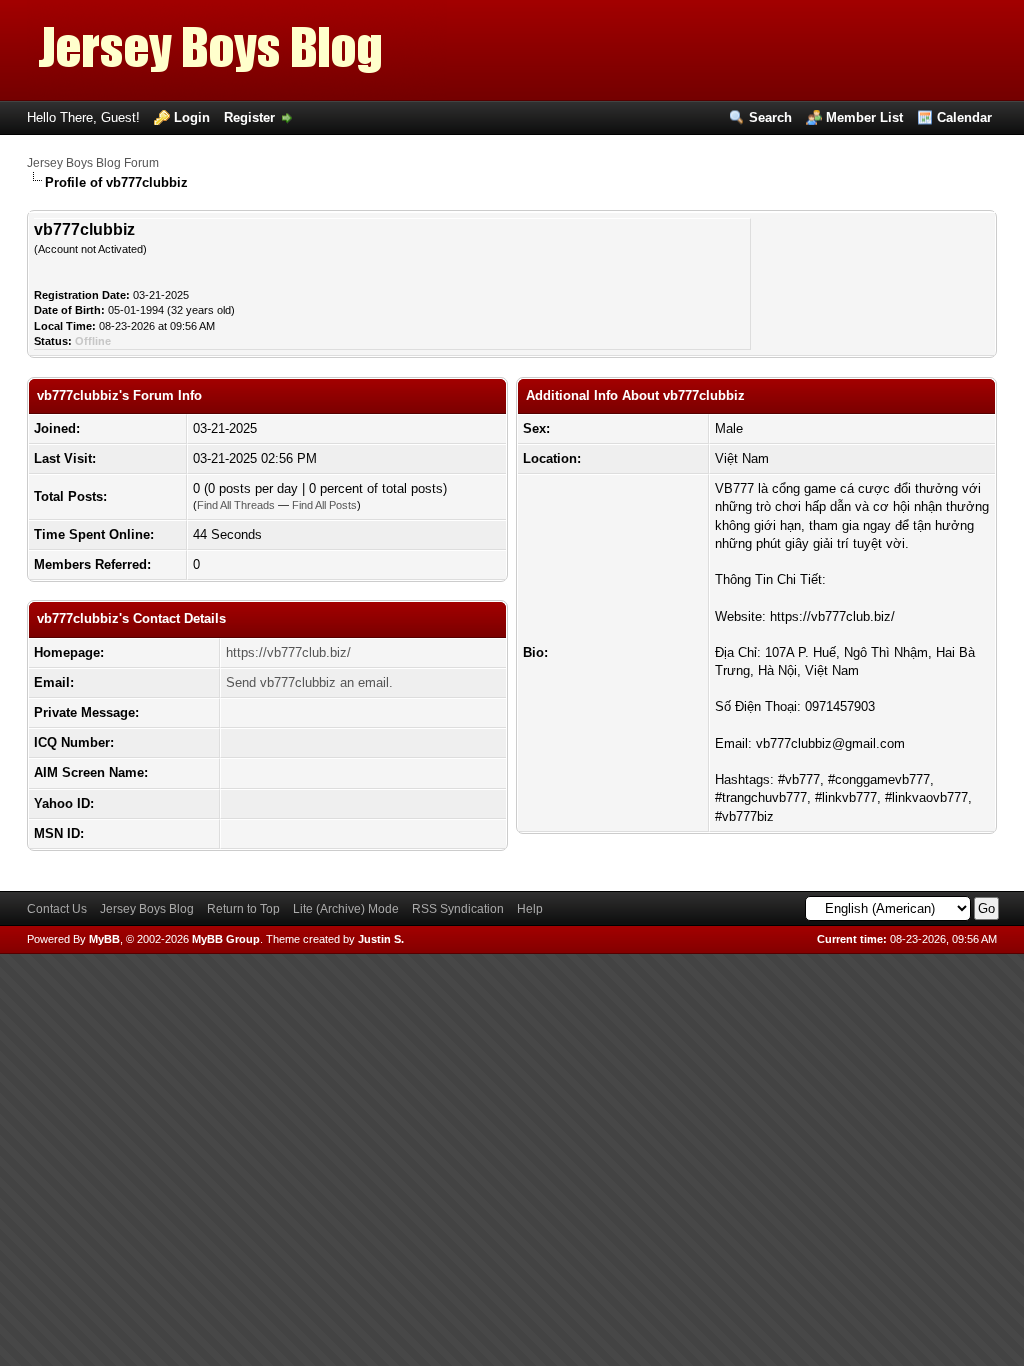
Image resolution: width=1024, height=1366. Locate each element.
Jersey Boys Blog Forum (93, 163)
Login (192, 117)
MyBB (104, 939)
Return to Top (243, 909)
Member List (864, 117)
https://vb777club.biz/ (288, 652)
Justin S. (381, 939)
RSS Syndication (458, 909)
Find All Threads (236, 505)
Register (249, 117)
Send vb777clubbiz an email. (309, 682)
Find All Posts (324, 505)
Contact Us (57, 909)
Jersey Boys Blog (147, 909)
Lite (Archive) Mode (346, 909)
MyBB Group (226, 939)
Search (770, 117)
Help (530, 909)
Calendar (964, 117)
